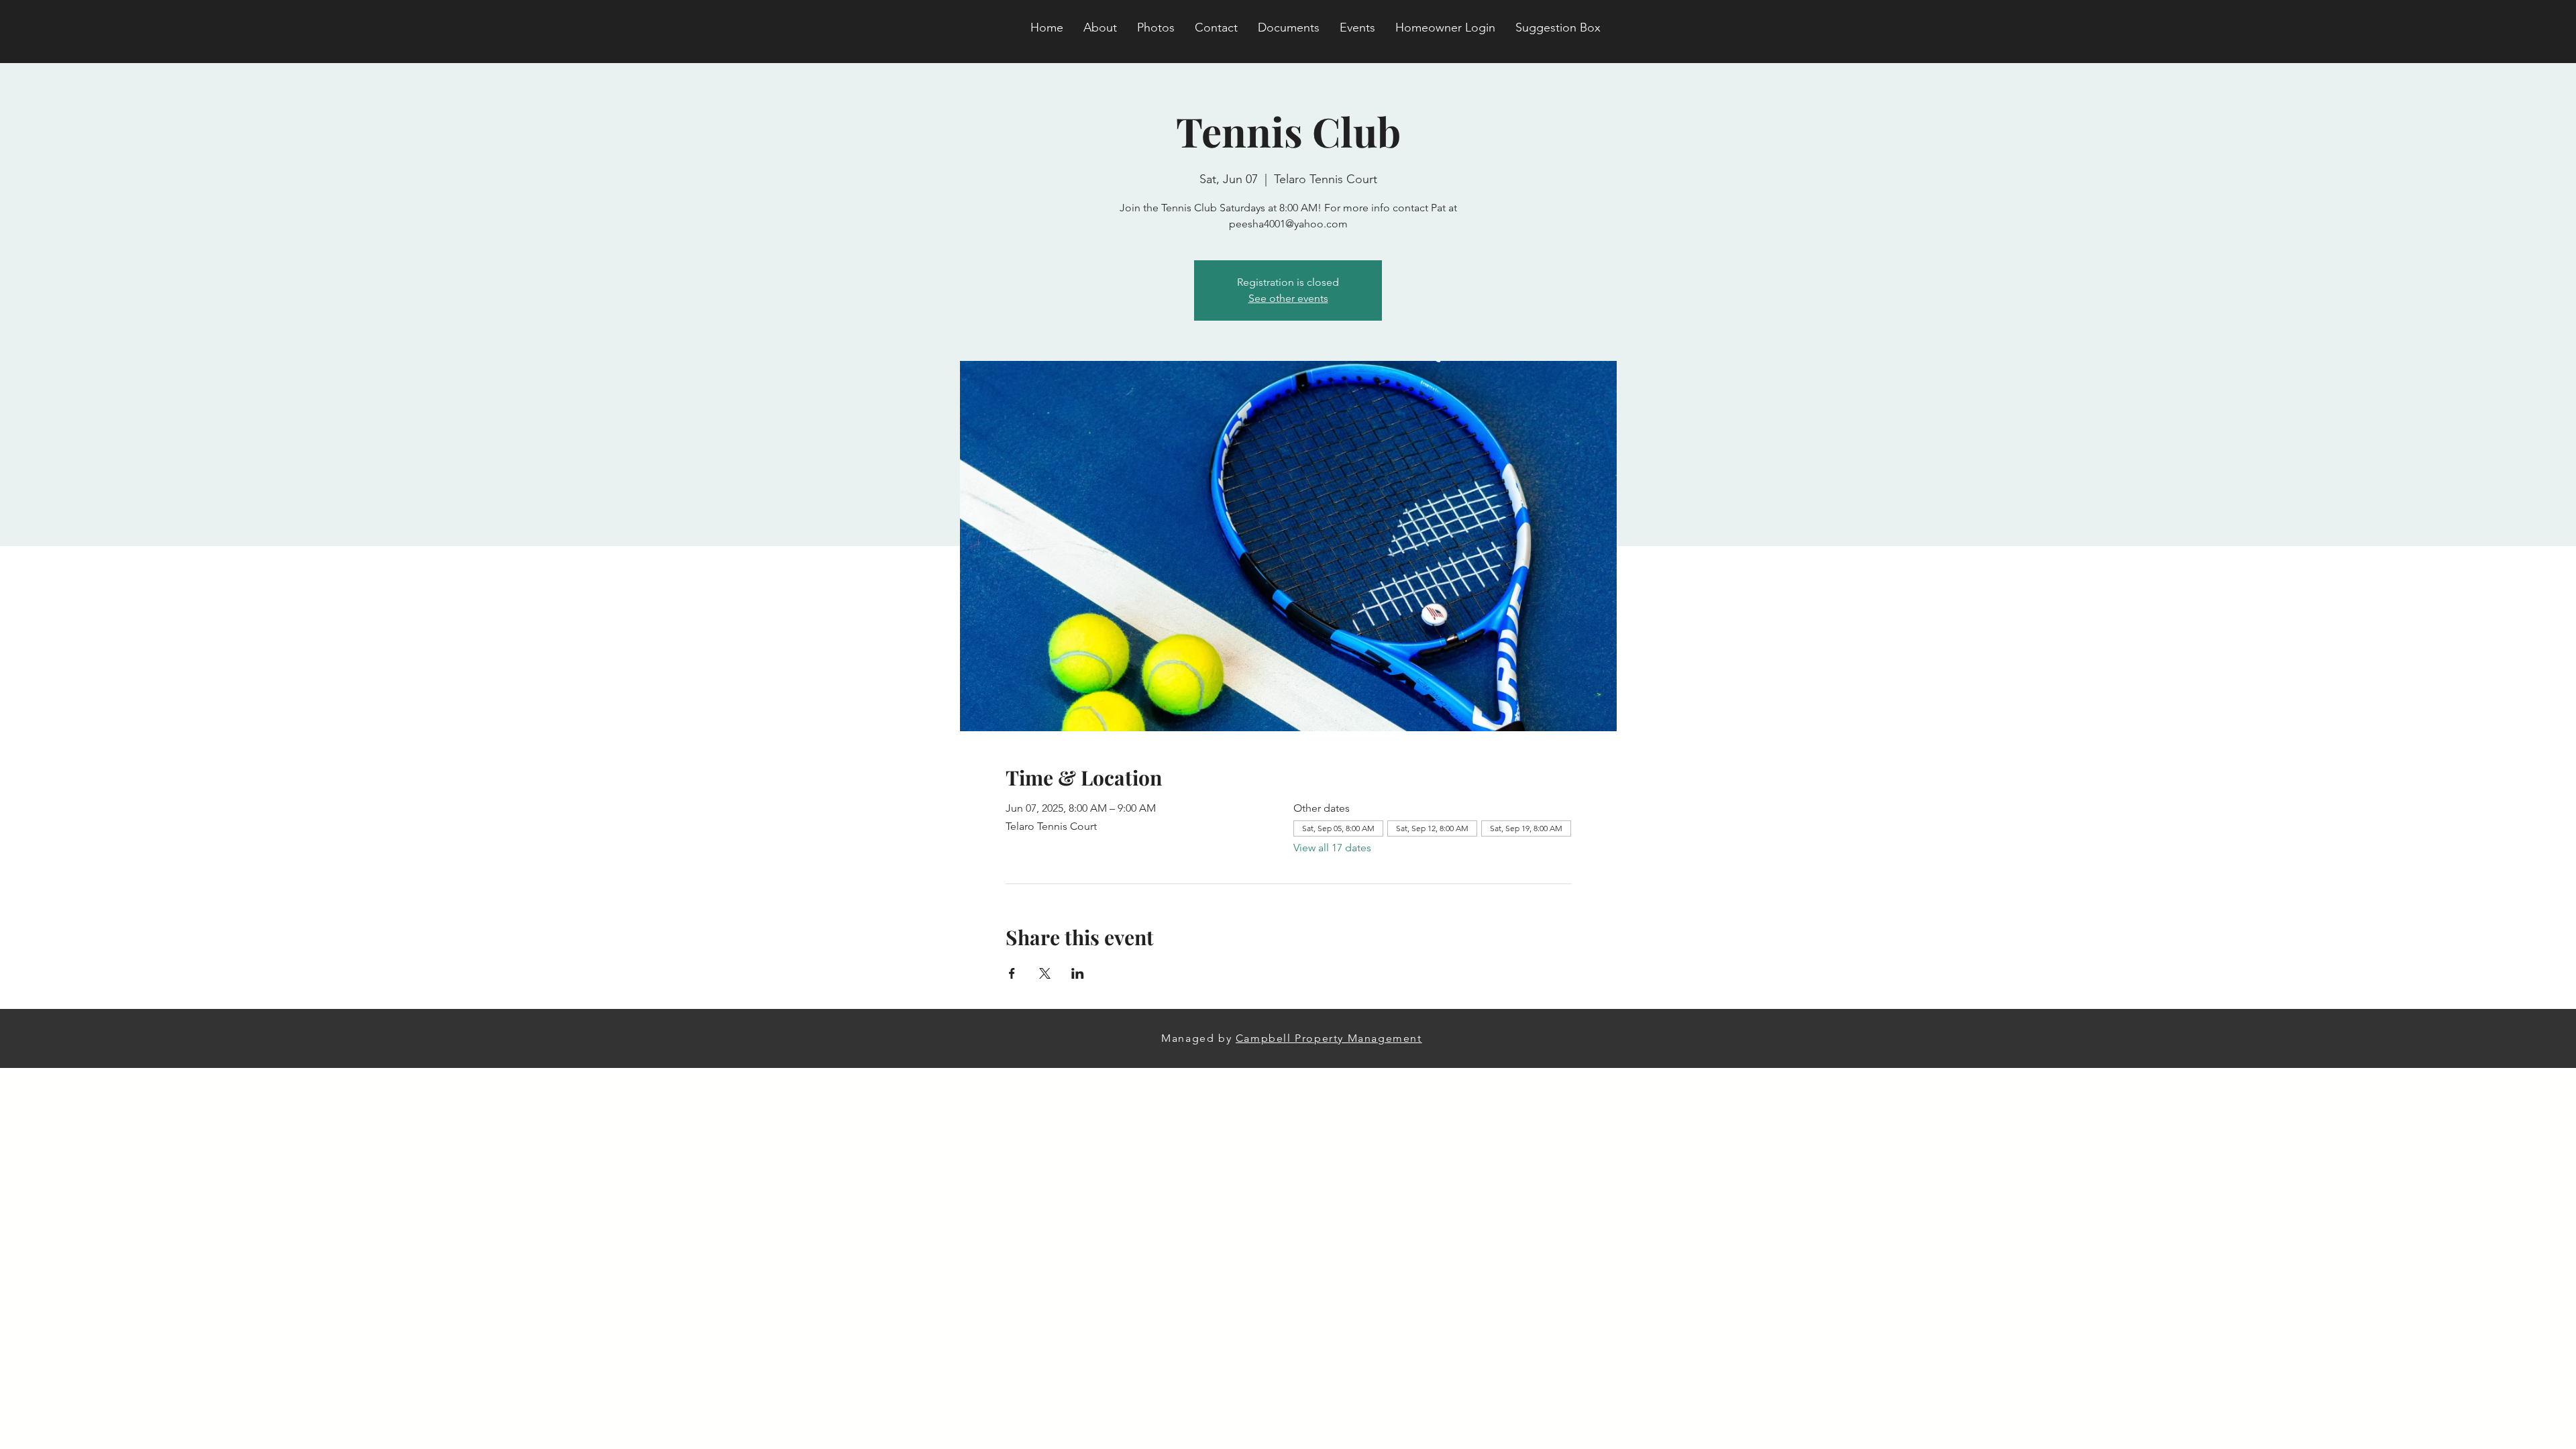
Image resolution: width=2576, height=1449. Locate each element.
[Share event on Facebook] (1012, 973)
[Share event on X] (1045, 973)
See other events (1288, 298)
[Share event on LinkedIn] (1078, 973)
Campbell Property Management (1329, 1038)
